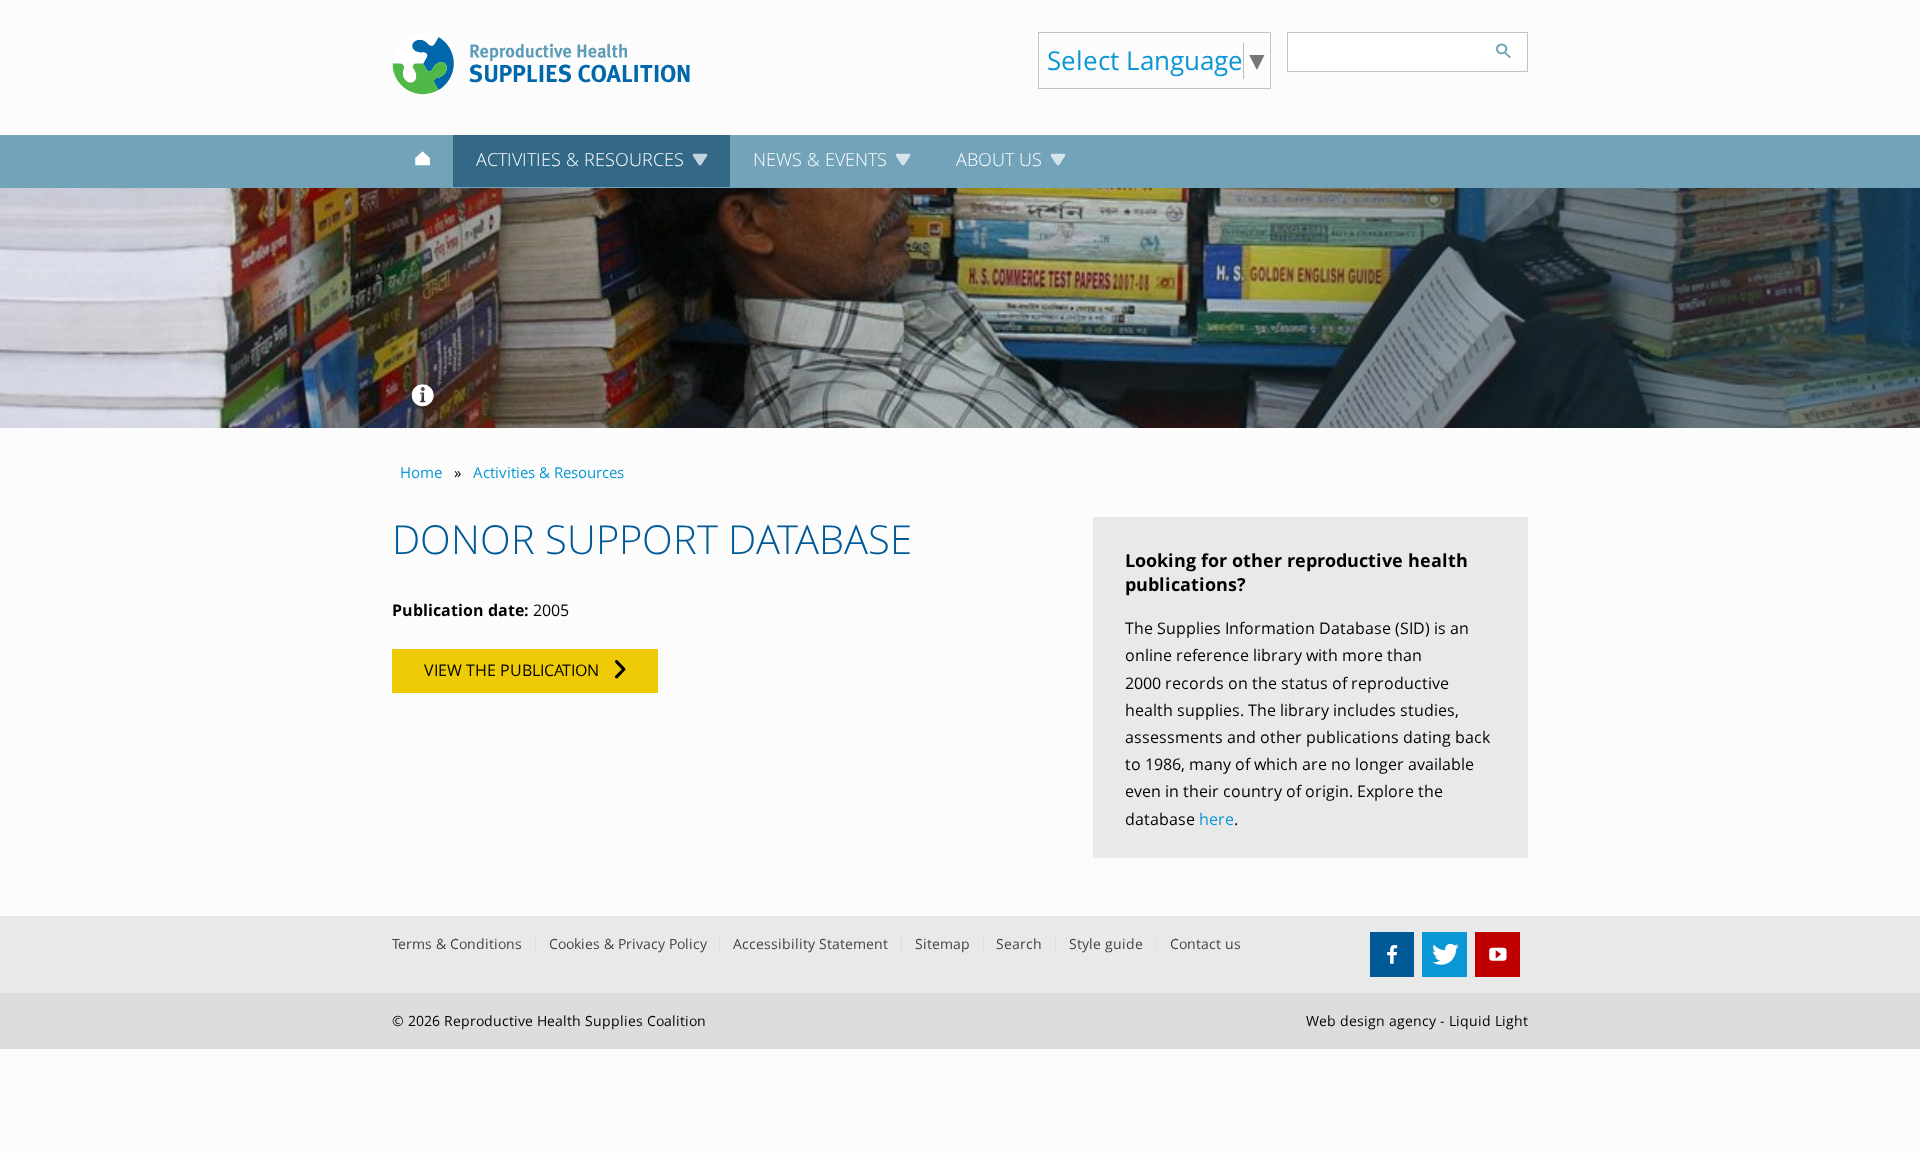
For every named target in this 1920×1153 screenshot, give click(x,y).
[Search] (1503, 48)
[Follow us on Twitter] (1444, 954)
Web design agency (1371, 1020)
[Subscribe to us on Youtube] (1497, 954)
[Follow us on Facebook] (1392, 954)
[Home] (422, 162)
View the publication (511, 670)
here (1216, 819)
